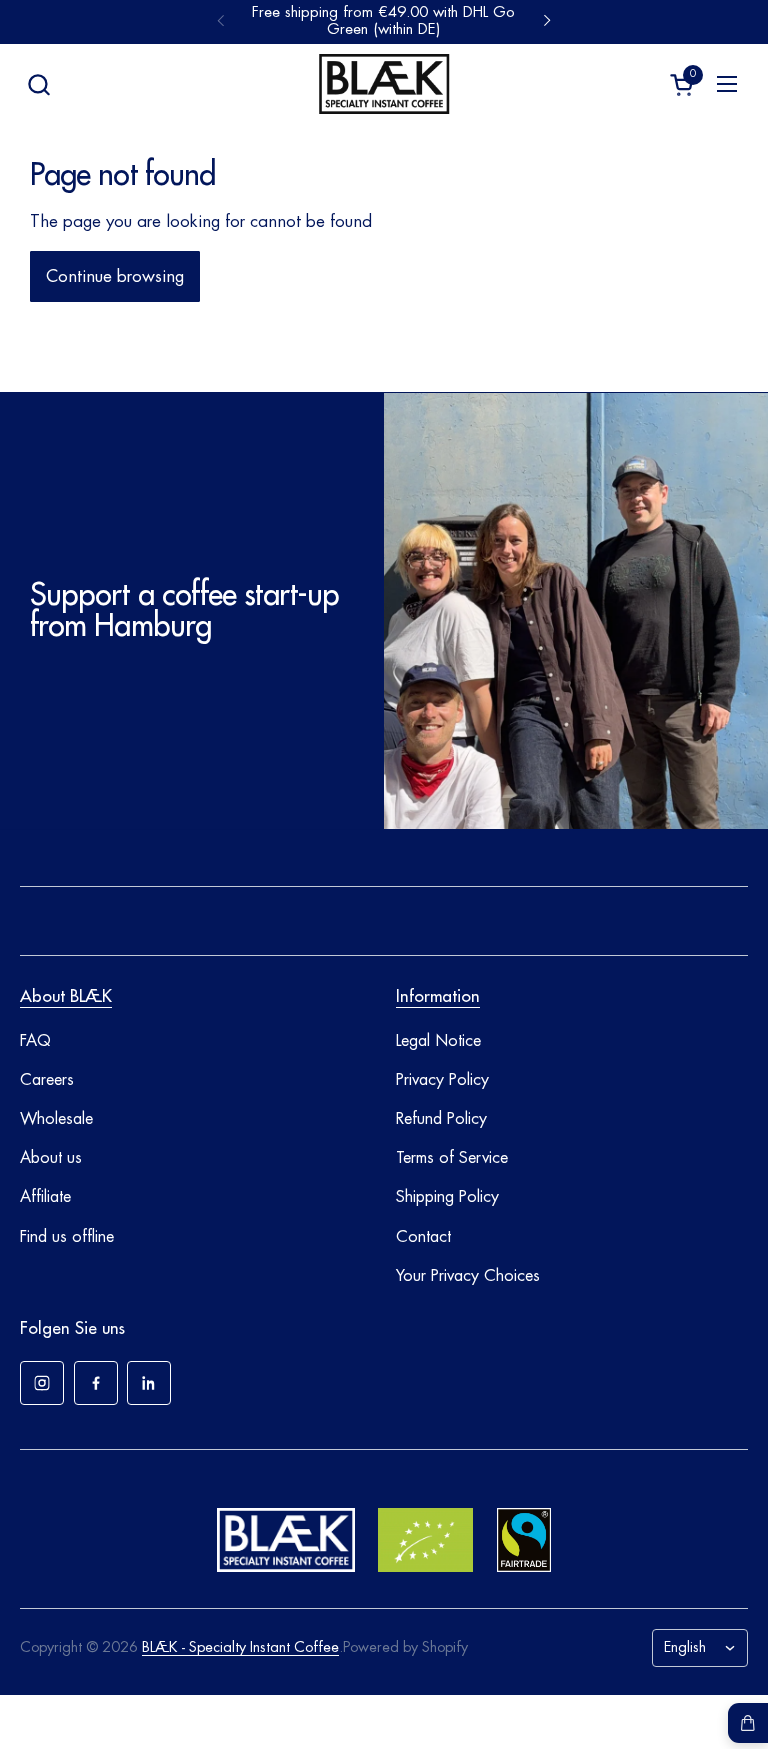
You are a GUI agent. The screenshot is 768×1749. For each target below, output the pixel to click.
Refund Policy (441, 1119)
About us (51, 1158)
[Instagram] (42, 1383)
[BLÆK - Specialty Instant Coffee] (384, 84)
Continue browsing (115, 276)
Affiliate (45, 1197)
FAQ (35, 1041)
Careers (47, 1080)
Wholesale (56, 1119)
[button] (38, 84)
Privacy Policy (442, 1080)
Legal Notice (438, 1041)
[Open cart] (748, 1723)
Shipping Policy (447, 1197)
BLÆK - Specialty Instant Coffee (240, 1647)
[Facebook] (96, 1383)
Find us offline (67, 1237)
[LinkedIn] (149, 1383)
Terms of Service (452, 1158)
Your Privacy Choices (468, 1276)
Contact (423, 1237)
